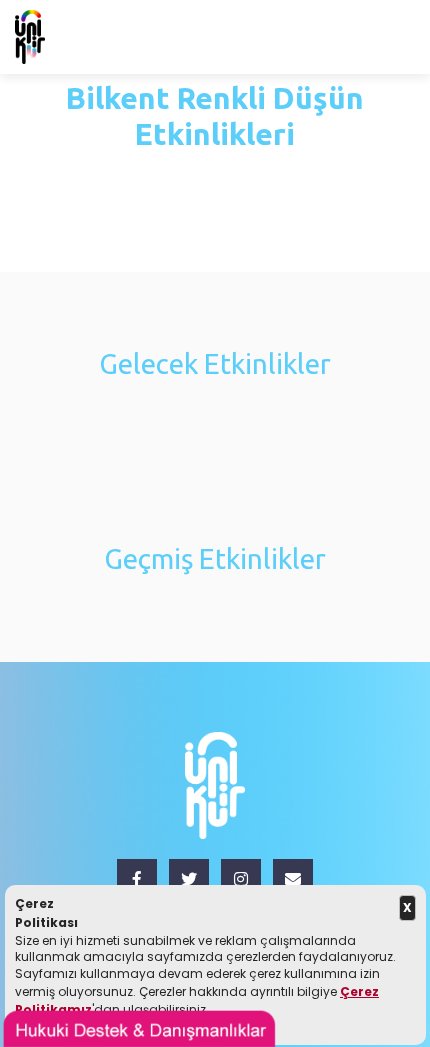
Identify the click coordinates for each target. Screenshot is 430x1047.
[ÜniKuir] (30, 36)
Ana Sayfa (98, 177)
